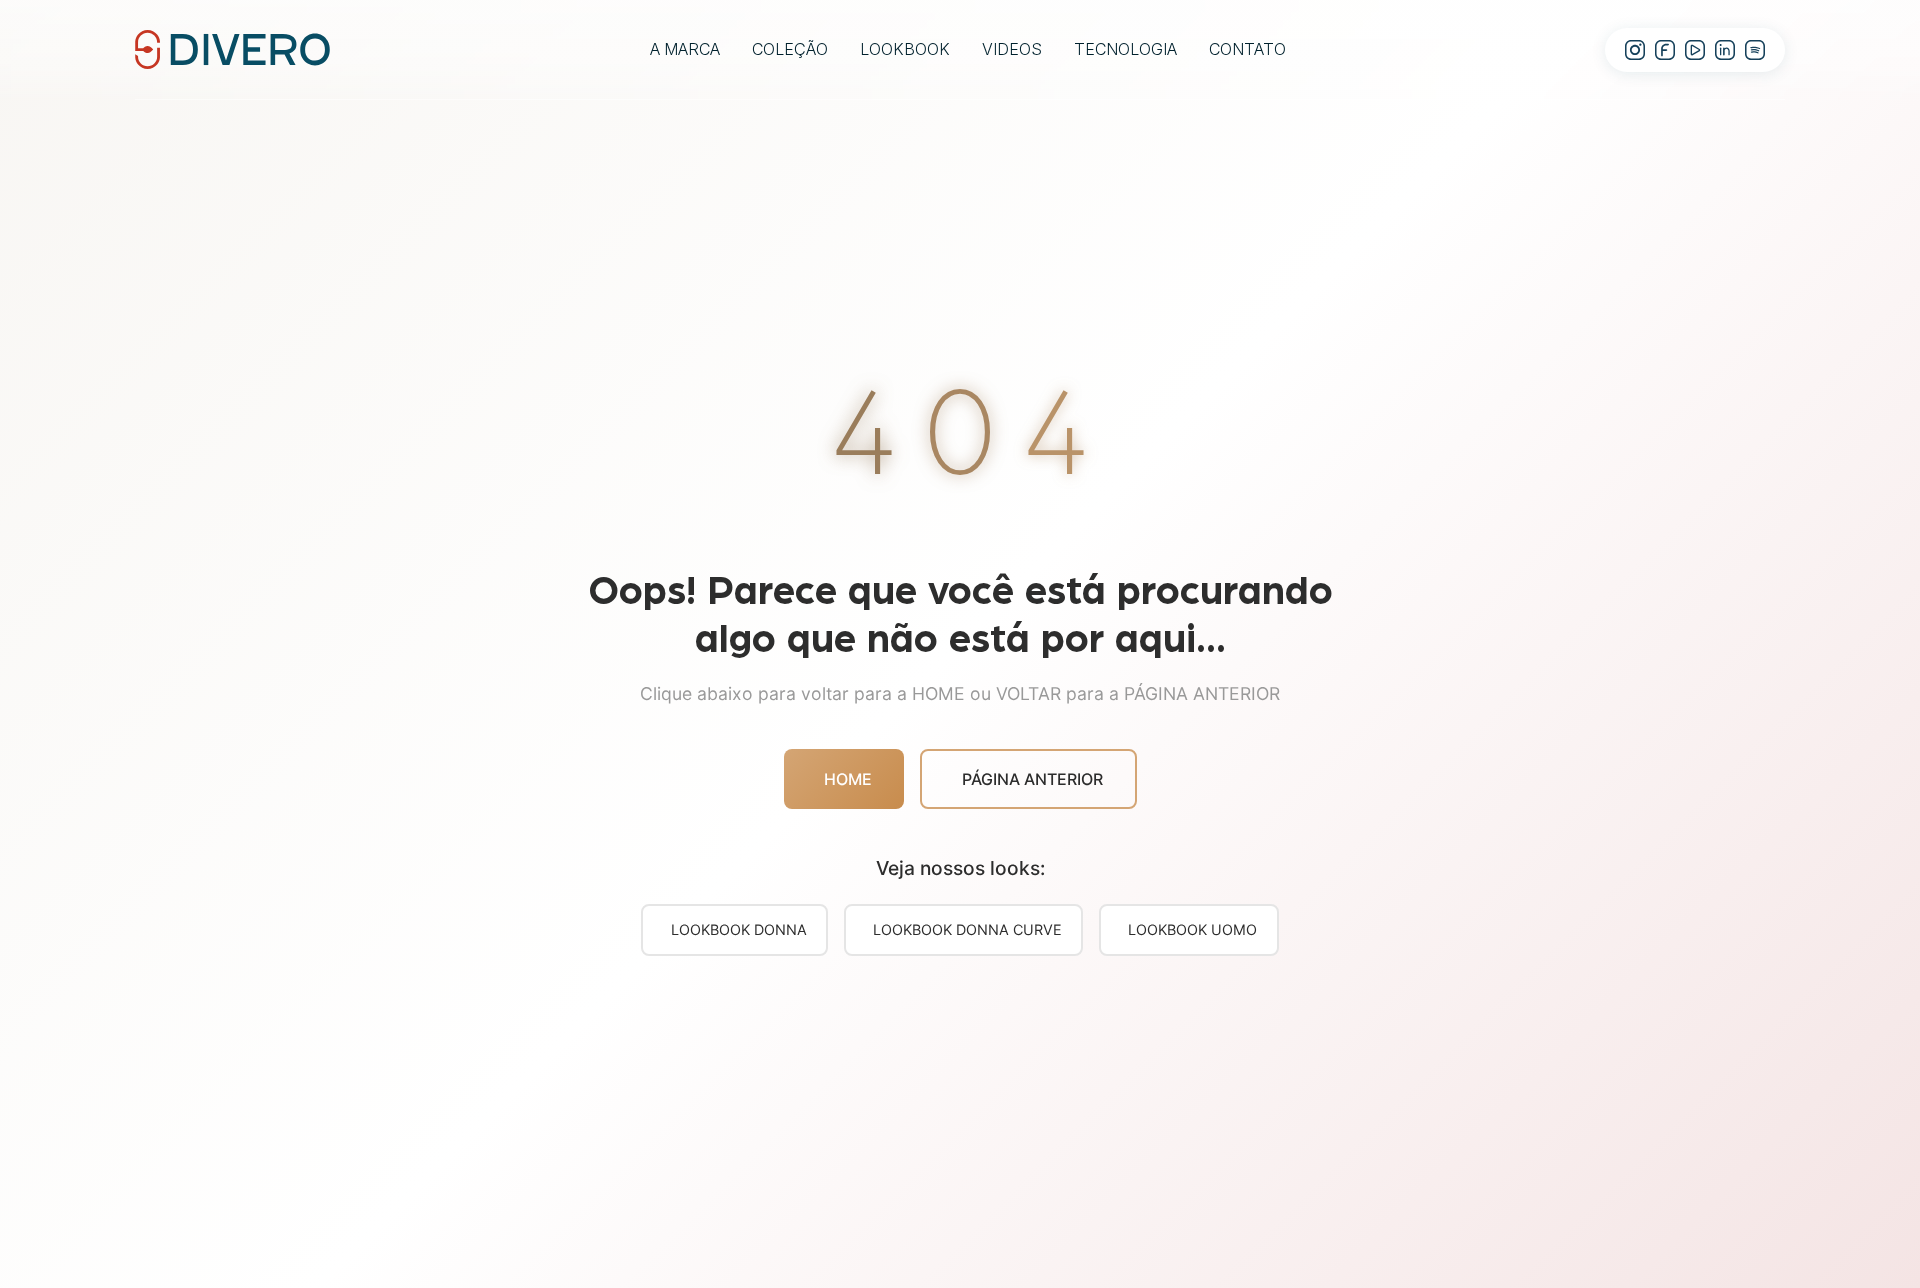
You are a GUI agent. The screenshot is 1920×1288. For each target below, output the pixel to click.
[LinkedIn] (1725, 50)
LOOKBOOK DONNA (739, 929)
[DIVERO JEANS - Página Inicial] (232, 48)
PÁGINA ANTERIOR (1032, 779)
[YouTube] (1695, 50)
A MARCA (685, 49)
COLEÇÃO (790, 49)
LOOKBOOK (905, 49)
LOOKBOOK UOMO (1192, 929)
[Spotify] (1755, 50)
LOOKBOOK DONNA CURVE (967, 929)
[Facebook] (1665, 50)
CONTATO (1247, 49)
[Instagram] (1635, 50)
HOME (848, 779)
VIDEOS (1012, 49)
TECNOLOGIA (1125, 49)
